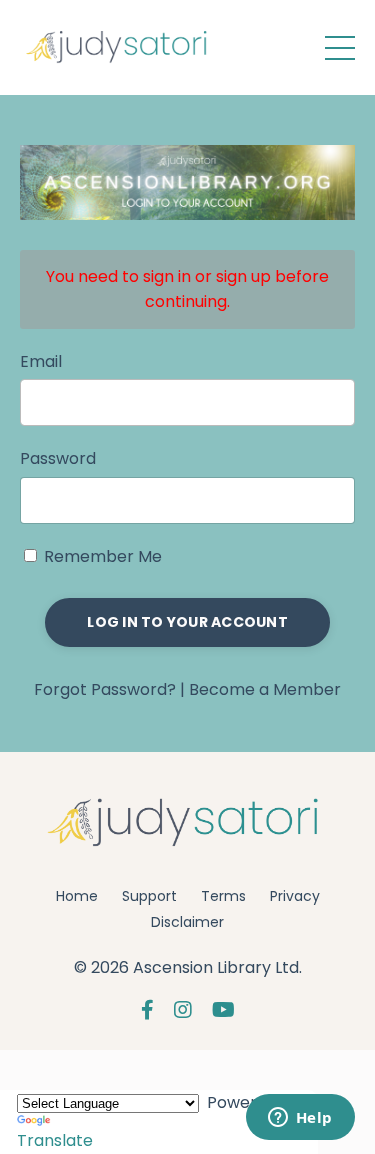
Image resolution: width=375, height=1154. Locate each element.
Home (77, 896)
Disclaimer (187, 922)
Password (58, 458)
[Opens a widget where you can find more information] (300, 1119)
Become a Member (265, 689)
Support (149, 896)
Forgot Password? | (111, 689)
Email (41, 361)
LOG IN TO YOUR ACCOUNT (187, 622)
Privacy (295, 896)
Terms (223, 896)
